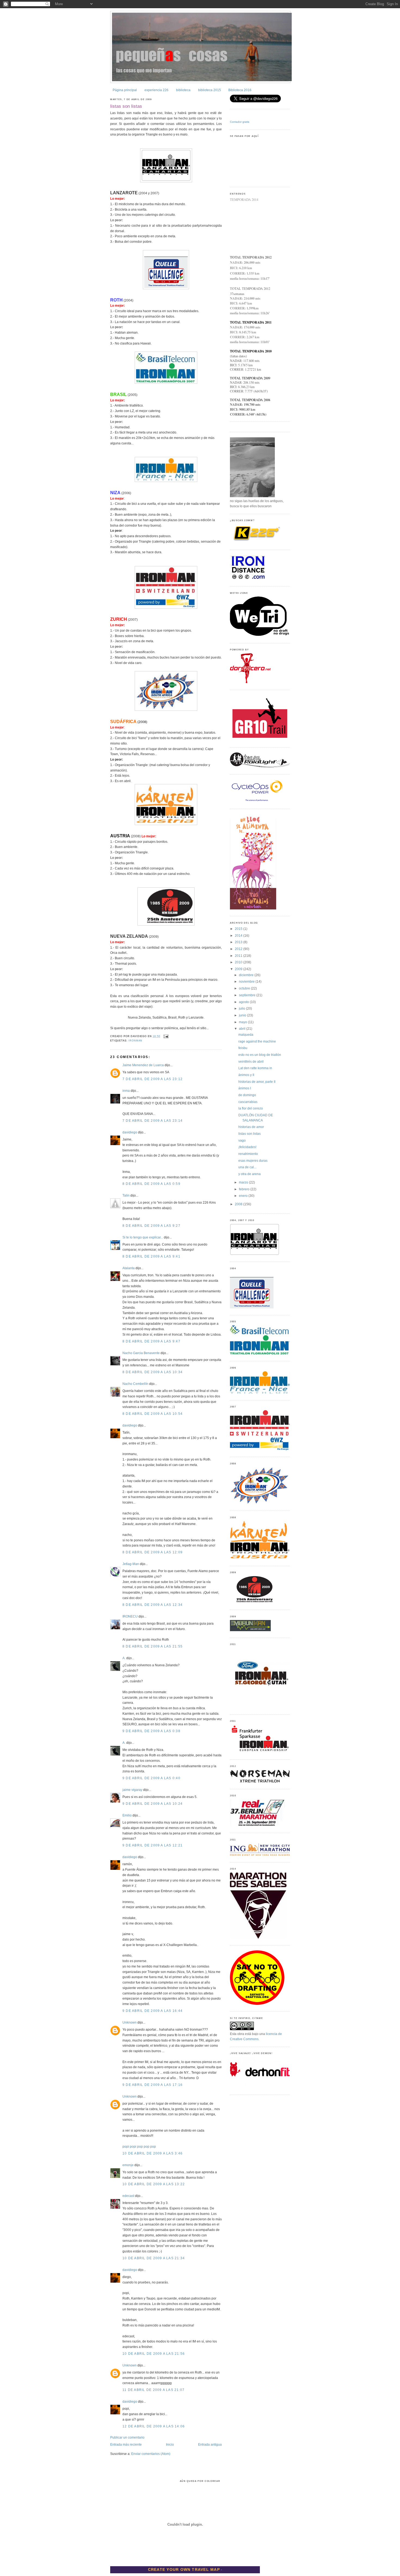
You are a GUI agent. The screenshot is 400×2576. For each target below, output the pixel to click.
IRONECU (130, 1616)
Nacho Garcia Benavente (141, 1353)
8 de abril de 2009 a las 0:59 (151, 1184)
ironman (135, 1041)
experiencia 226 (156, 90)
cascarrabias (248, 1102)
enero (244, 1196)
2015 (239, 929)
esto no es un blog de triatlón (260, 1055)
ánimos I (245, 1088)
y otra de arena (250, 1174)
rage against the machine (257, 1041)
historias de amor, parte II (257, 1082)
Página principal (125, 90)
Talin (126, 1195)
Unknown (130, 2022)
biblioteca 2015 (210, 90)
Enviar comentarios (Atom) (151, 2454)
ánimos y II (246, 1075)
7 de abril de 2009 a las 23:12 (153, 1079)
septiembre (248, 995)
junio (243, 1015)
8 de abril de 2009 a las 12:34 (153, 1605)
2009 (239, 969)
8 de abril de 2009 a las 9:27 (151, 1226)
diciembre (247, 975)
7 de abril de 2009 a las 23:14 (153, 1121)
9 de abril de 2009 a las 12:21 (153, 1845)
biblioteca (183, 90)
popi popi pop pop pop (139, 2147)
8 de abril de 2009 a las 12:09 (153, 1552)
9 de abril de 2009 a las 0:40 (151, 1778)
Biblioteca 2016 (240, 90)
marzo (244, 1182)
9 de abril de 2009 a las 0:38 (151, 1731)
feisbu (243, 1048)
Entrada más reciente (126, 2445)
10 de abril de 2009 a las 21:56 (154, 2354)
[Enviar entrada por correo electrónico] (165, 1036)
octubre (245, 988)
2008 (239, 1204)
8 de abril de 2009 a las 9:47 (151, 1341)
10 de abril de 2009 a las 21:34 (154, 2258)
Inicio (170, 2445)
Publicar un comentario (127, 2437)
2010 (239, 962)
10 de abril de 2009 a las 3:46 (153, 2153)
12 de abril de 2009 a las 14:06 (154, 2426)
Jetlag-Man (131, 1564)
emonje (128, 2165)
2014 (239, 936)
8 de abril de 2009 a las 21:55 (153, 1646)
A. (124, 1658)
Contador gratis (240, 122)
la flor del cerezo (251, 1108)
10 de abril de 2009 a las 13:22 (154, 2184)
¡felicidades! (247, 1147)
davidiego (130, 1132)
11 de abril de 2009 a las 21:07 (153, 2390)
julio (242, 1009)
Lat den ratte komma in (255, 1068)
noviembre (247, 982)
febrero (245, 1189)
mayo (243, 1022)
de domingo (247, 1095)
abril (243, 1029)
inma (126, 1091)
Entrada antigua (210, 2445)
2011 (239, 956)
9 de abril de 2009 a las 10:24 (153, 1804)
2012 (239, 949)
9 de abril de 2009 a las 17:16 (153, 2085)
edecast (128, 2196)
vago (242, 1141)
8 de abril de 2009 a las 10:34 (153, 1372)
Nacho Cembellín (135, 1384)
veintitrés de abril (251, 1062)
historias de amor (251, 1127)
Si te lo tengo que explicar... (143, 1237)
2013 (239, 942)
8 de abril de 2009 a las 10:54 (153, 1414)
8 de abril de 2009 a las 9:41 (151, 1256)
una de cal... (247, 1167)
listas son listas (126, 106)
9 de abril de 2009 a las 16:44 (153, 2011)
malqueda (246, 1035)
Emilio (127, 1815)
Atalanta (129, 1268)
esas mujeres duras (253, 1161)
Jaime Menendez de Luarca (143, 1065)
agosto (244, 1002)
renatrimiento (248, 1154)
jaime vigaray (132, 1790)
